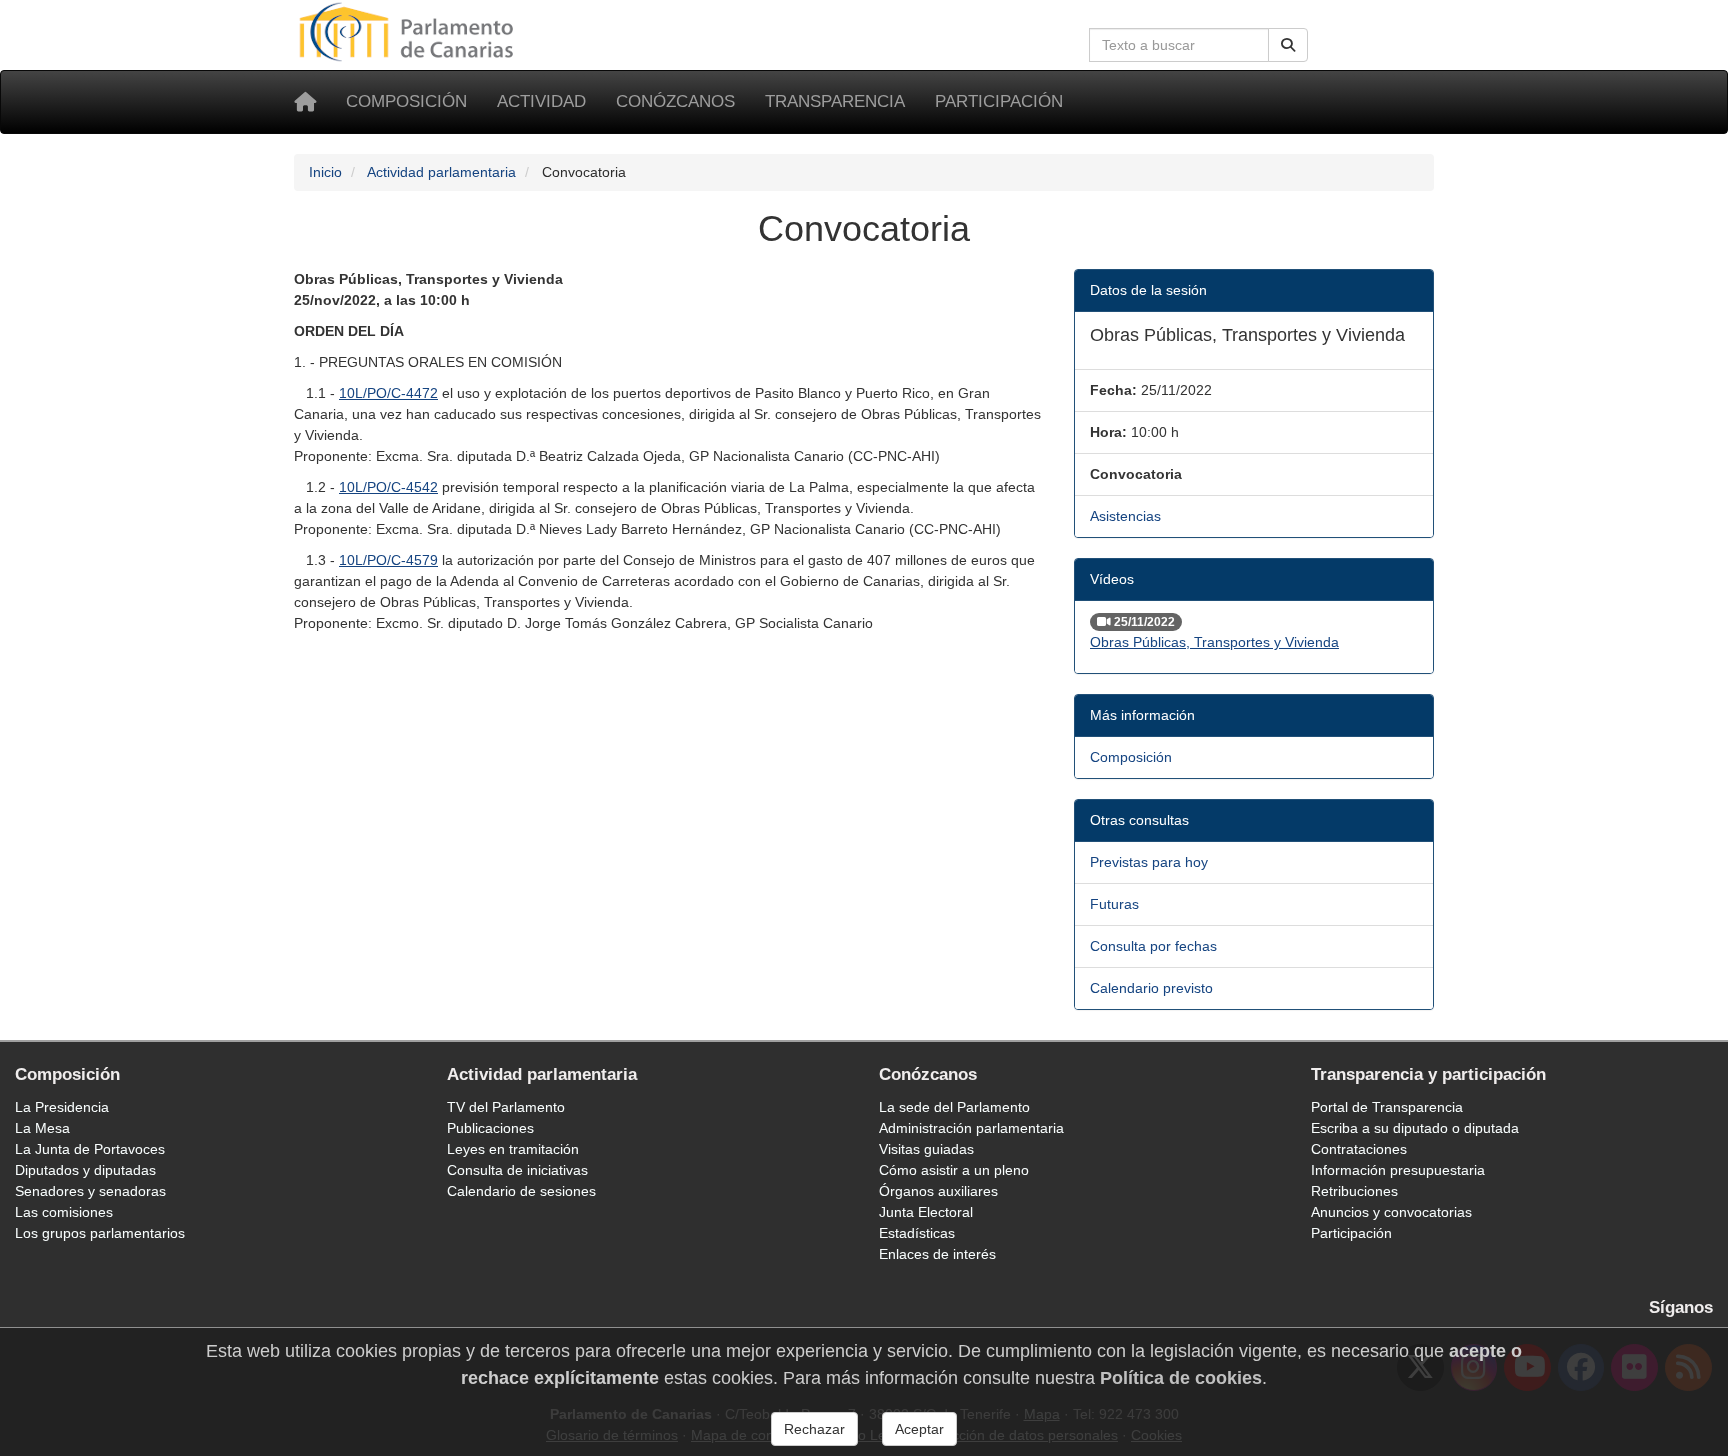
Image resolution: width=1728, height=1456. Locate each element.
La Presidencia (62, 1107)
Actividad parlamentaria (441, 172)
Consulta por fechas (1153, 946)
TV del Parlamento (506, 1107)
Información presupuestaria (1398, 1170)
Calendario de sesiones (521, 1191)
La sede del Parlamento (954, 1107)
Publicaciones (490, 1128)
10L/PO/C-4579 (388, 560)
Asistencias (1125, 516)
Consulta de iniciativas (517, 1170)
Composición (406, 101)
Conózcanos (675, 101)
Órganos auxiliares (938, 1191)
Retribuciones (1354, 1191)
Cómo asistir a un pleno (954, 1170)
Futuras (1114, 904)
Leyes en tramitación (513, 1149)
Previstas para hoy (1149, 862)
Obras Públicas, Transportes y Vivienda (1214, 642)
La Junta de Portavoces (90, 1149)
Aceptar (919, 1429)
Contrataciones (1359, 1149)
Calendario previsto (1151, 988)
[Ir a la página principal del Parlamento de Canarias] (409, 31)
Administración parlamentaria (971, 1128)
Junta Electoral (926, 1212)
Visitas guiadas (926, 1149)
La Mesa (42, 1128)
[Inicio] (305, 102)
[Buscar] (1288, 45)
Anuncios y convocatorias (1391, 1212)
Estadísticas (917, 1233)
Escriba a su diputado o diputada (1415, 1128)
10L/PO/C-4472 (388, 393)
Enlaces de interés (937, 1254)
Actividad (541, 101)
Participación (999, 101)
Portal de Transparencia (1387, 1107)
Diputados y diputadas (85, 1170)
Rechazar (814, 1429)
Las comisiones (64, 1212)
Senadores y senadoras (90, 1191)
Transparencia (835, 101)
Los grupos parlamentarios (100, 1233)
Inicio (325, 172)
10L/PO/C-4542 (388, 487)
